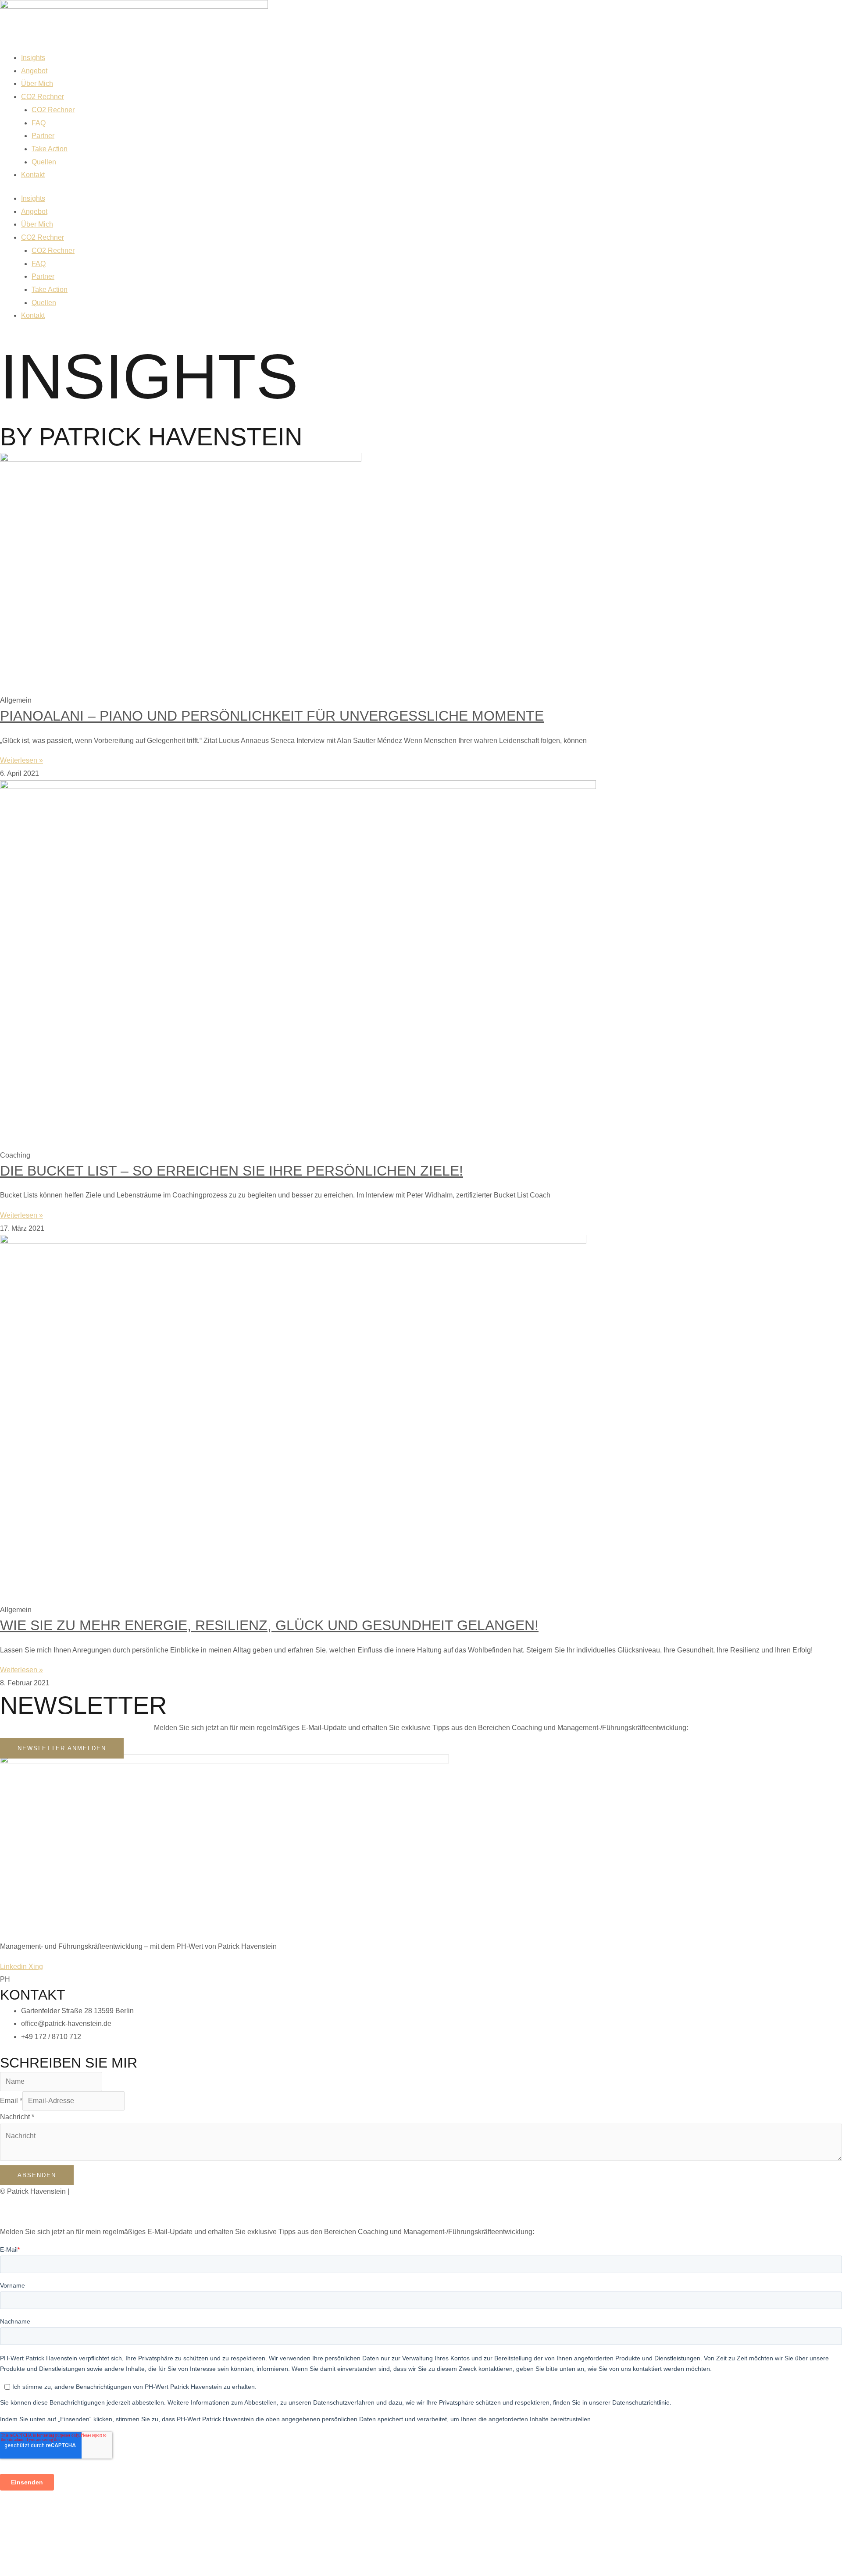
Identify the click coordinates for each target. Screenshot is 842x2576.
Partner (43, 136)
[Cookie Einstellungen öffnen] (66, 2569)
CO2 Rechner (43, 97)
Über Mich (37, 83)
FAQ (39, 123)
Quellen (44, 162)
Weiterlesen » (21, 760)
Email (11, 2101)
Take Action (50, 149)
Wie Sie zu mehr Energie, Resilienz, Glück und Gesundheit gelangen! (269, 1625)
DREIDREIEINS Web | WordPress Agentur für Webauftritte (184, 2212)
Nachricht (17, 2117)
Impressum (88, 2191)
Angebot (34, 71)
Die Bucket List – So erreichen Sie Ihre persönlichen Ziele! (232, 1171)
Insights (33, 58)
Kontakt (33, 175)
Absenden (37, 2175)
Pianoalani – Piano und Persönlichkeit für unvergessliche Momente (272, 716)
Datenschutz (130, 2191)
